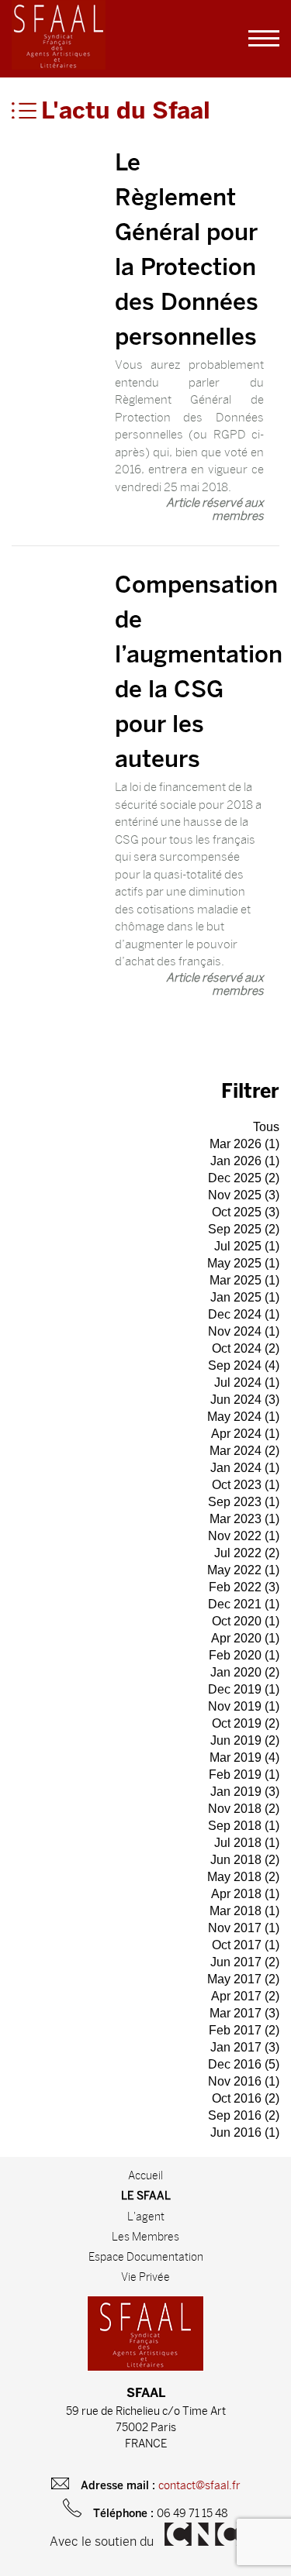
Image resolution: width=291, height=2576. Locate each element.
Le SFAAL (146, 2197)
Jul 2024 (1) (247, 1383)
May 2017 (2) (243, 1979)
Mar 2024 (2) (244, 1451)
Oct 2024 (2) (246, 1348)
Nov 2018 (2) (244, 1809)
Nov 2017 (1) (244, 1928)
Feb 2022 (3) (244, 1587)
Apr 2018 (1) (245, 1894)
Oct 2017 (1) (246, 1945)
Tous (266, 1127)
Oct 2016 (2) (246, 2098)
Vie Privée (145, 2277)
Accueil (145, 2175)
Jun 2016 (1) (245, 2132)
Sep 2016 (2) (244, 2115)
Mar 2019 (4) (244, 1757)
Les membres (145, 2237)
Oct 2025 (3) (246, 1212)
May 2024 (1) (243, 1417)
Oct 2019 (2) (246, 1723)
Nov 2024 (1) (244, 1331)
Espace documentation (146, 2257)
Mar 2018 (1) (244, 1911)
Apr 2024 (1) (245, 1434)
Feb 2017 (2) (244, 2030)
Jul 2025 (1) (247, 1246)
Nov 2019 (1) (244, 1706)
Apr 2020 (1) (245, 1638)
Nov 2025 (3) (244, 1195)
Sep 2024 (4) (244, 1365)
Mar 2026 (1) (244, 1144)
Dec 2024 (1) (244, 1314)
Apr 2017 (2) (245, 1996)
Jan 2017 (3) (245, 2047)
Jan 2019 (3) (245, 1792)
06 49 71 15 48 (192, 2514)
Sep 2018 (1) (244, 1826)
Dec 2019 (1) (244, 1689)
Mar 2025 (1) (244, 1280)
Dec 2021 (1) (244, 1604)
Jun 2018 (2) (245, 1860)
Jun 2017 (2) (245, 1962)
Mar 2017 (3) (244, 2013)
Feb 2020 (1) (244, 1655)
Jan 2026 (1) (245, 1161)
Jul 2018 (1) (247, 1843)
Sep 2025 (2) (244, 1229)
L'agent (146, 2217)
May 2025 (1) (243, 1263)
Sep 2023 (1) (244, 1502)
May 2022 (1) (243, 1570)
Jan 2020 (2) (245, 1672)
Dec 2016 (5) (244, 2064)
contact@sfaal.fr (199, 2486)
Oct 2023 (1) (246, 1485)
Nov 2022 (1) (244, 1536)
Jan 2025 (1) (245, 1297)
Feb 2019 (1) (244, 1775)
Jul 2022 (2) (247, 1553)
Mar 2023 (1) (244, 1519)
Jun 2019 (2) (245, 1740)
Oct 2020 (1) (246, 1621)
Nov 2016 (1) (244, 2081)
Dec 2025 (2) (244, 1178)
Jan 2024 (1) (245, 1468)
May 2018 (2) (243, 1877)
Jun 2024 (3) (245, 1400)
